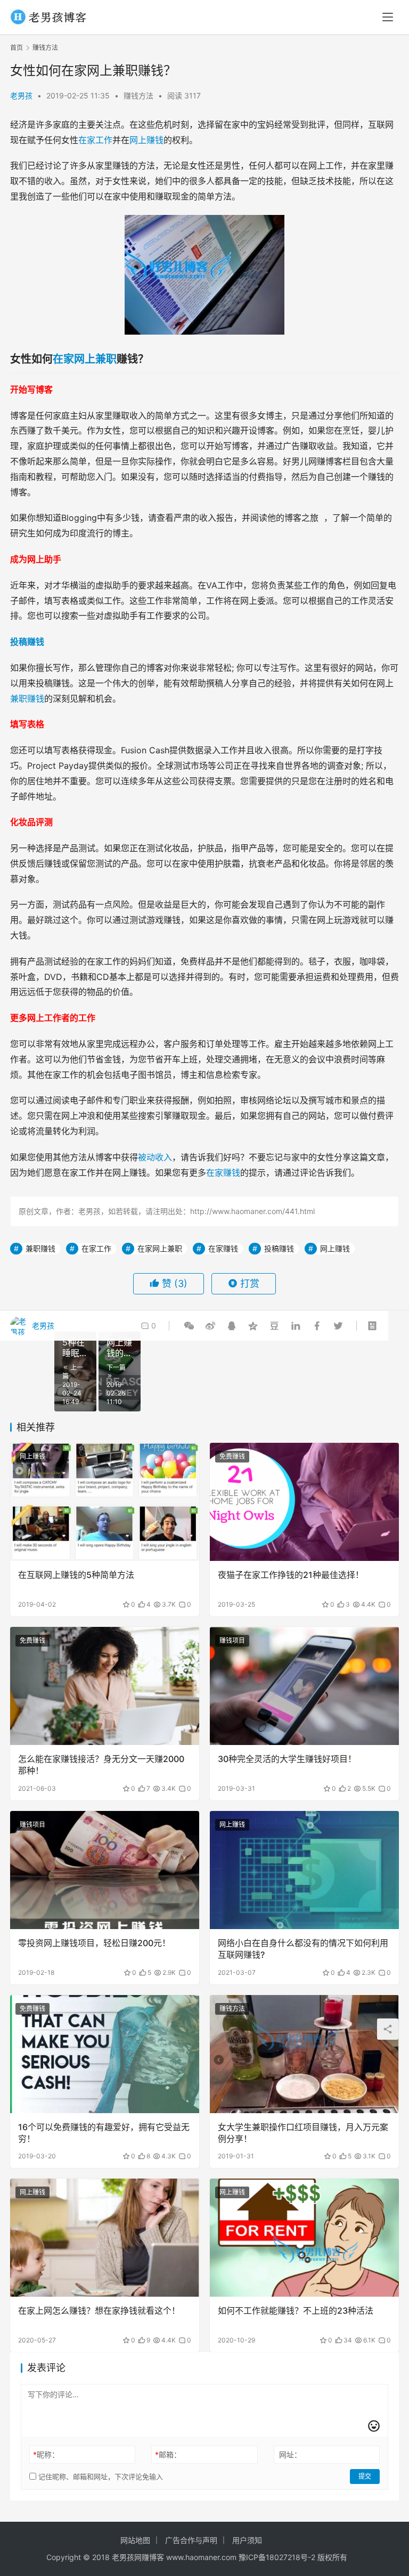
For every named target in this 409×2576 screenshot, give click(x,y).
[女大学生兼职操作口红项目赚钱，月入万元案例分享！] (304, 2054)
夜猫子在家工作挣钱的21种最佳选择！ (291, 1575)
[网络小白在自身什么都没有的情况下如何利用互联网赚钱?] (304, 1870)
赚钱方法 (138, 95)
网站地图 (135, 2540)
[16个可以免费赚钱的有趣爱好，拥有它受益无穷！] (105, 2054)
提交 (365, 2476)
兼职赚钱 (27, 699)
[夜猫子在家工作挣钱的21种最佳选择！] (304, 1502)
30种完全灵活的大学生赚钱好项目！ (287, 1759)
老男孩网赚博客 (138, 2557)
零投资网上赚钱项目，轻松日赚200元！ (94, 1943)
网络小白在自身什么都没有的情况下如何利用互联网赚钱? (303, 1949)
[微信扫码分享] (189, 1326)
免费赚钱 (232, 1456)
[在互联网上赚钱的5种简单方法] (105, 1502)
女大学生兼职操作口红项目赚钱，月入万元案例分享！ (303, 2133)
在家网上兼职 (85, 359)
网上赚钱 (146, 140)
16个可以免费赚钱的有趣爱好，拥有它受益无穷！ (104, 2133)
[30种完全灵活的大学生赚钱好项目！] (304, 1686)
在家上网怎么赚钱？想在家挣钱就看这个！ (99, 2311)
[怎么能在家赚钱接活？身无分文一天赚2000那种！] (105, 1686)
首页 (17, 48)
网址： (290, 2454)
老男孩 (21, 95)
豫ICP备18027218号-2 (276, 2557)
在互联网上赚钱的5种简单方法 (76, 1575)
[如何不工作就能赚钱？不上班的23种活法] (304, 2238)
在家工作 (95, 140)
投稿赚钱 (27, 642)
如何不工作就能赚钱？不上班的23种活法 (296, 2311)
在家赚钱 (223, 1173)
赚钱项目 (232, 1640)
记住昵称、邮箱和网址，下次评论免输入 (100, 2477)
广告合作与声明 (191, 2540)
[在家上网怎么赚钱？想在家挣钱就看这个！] (105, 2238)
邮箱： (168, 2454)
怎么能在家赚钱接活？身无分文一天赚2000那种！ (101, 1765)
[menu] (388, 17)
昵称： (46, 2454)
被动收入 (155, 1157)
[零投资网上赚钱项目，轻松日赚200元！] (105, 1870)
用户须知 (247, 2540)
